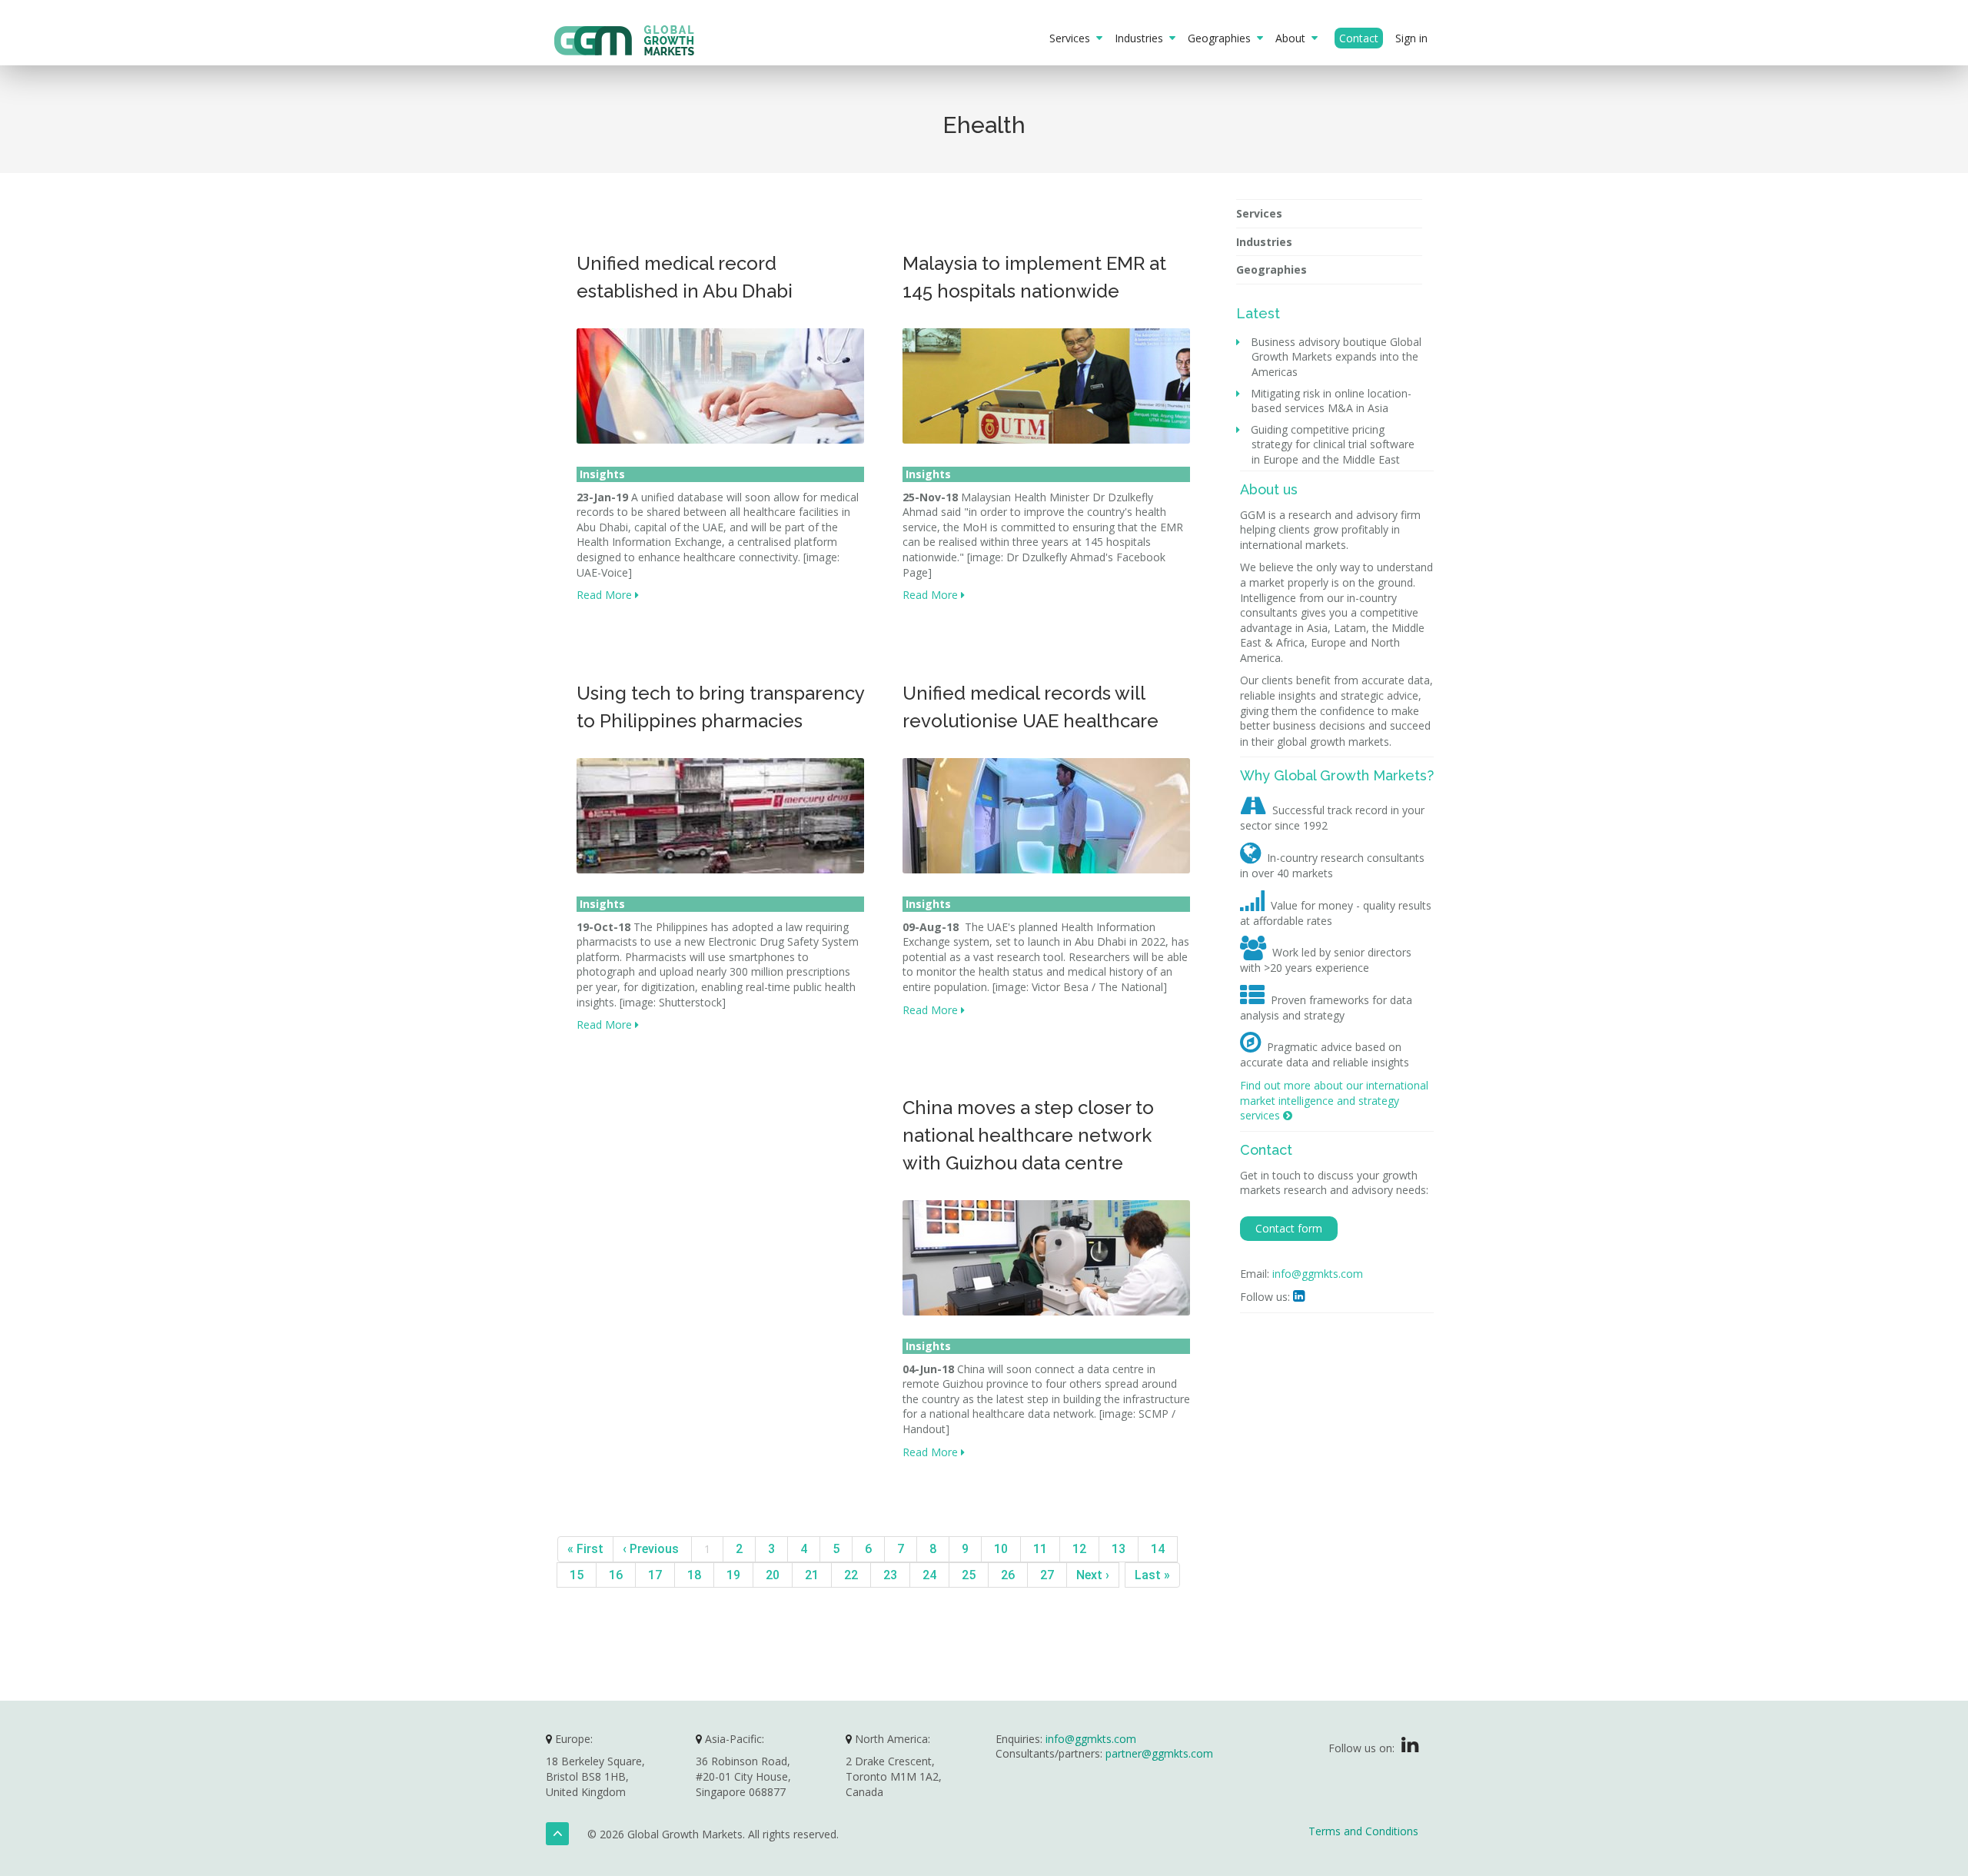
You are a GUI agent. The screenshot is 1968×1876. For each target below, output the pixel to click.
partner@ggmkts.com (1159, 1753)
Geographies (1222, 38)
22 (851, 1575)
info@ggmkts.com (1318, 1274)
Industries (1142, 38)
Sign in (1411, 38)
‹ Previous (652, 1549)
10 (1001, 1549)
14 (1158, 1549)
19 (733, 1575)
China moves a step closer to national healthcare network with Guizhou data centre (1028, 1135)
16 (616, 1575)
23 (890, 1575)
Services (1073, 38)
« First (585, 1549)
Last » (1152, 1575)
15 (577, 1575)
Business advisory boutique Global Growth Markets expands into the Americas (1336, 357)
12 (1079, 1549)
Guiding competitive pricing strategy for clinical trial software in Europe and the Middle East (1333, 444)
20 (773, 1575)
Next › (1093, 1575)
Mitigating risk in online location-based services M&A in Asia (1331, 401)
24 (929, 1575)
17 (655, 1575)
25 (969, 1575)
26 (1008, 1575)
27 (1047, 1575)
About (1293, 38)
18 (694, 1575)
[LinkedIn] (1410, 1748)
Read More (606, 595)
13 (1119, 1549)
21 (812, 1575)
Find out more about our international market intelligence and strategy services (1334, 1100)
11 (1040, 1549)
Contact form (1289, 1228)
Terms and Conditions (1363, 1831)
